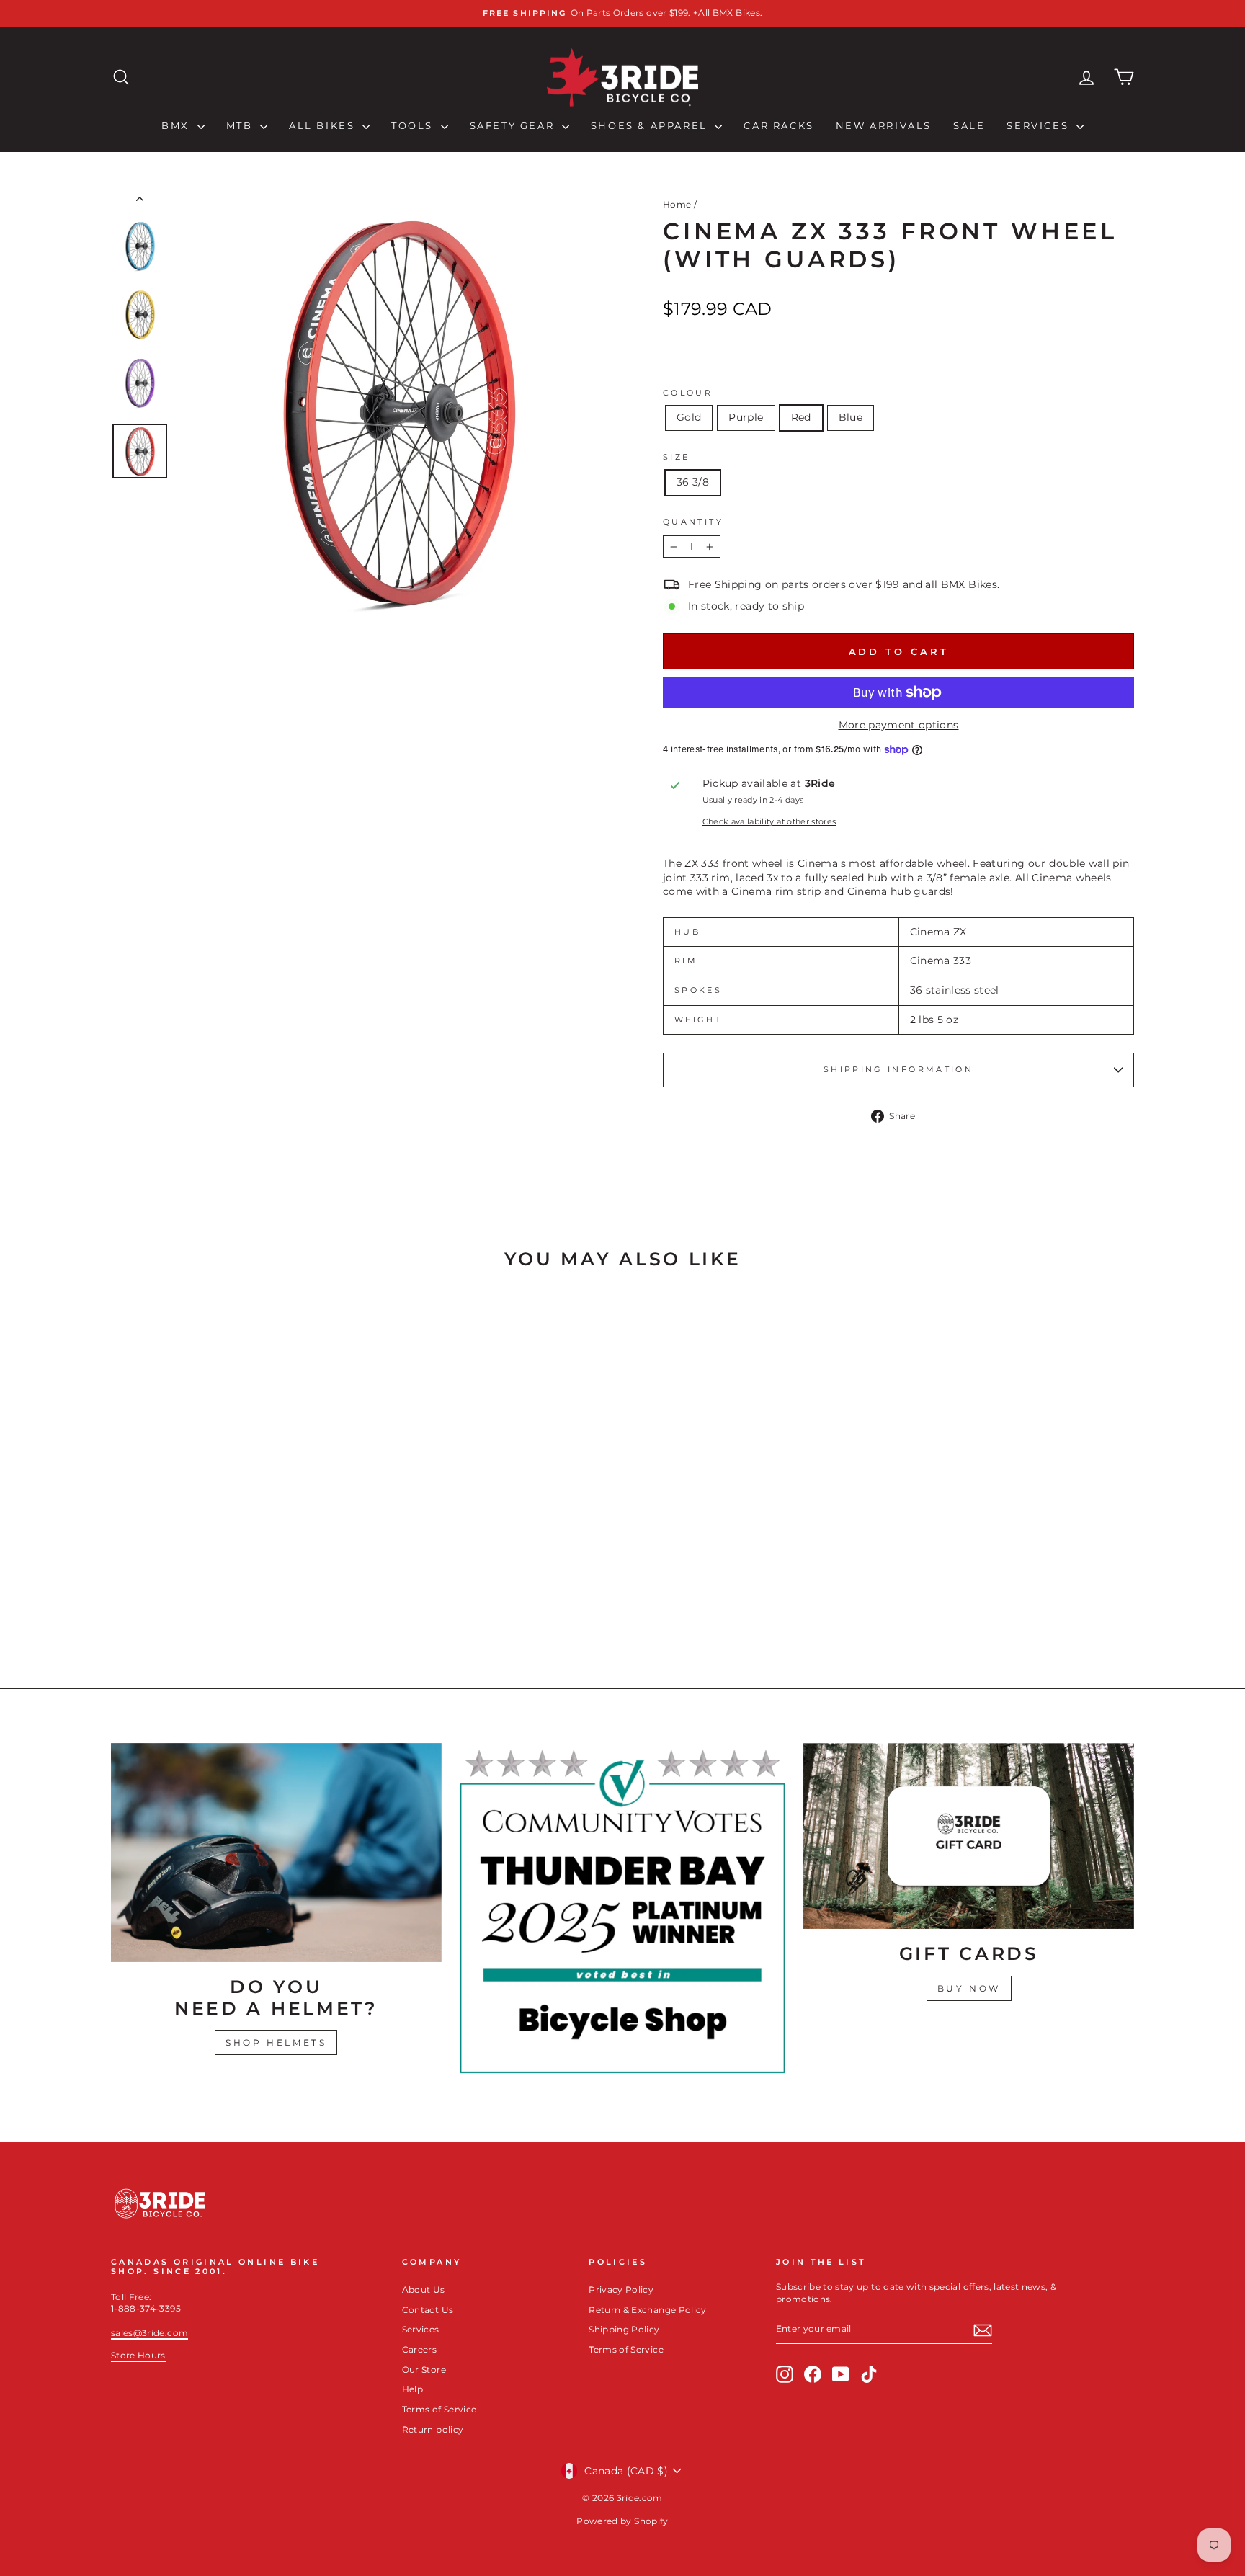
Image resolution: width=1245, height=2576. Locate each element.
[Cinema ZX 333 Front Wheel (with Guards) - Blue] (262, 1603)
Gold (689, 417)
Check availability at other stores (769, 821)
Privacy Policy (621, 2290)
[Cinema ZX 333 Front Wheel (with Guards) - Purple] (223, 1603)
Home (677, 204)
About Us (424, 2290)
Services (1039, 125)
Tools (414, 125)
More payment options (899, 725)
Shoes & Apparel (651, 125)
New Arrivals (884, 125)
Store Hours (138, 2355)
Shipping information (898, 1069)
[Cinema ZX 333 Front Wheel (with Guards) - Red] (242, 1603)
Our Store (424, 2370)
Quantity (693, 522)
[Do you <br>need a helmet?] (276, 1853)
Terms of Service (439, 2409)
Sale (969, 125)
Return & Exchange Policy (647, 2310)
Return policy (433, 2429)
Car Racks (778, 125)
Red (801, 417)
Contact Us (428, 2310)
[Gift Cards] (969, 1836)
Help (412, 2389)
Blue (851, 417)
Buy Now (969, 1988)
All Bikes (324, 125)
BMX (177, 125)
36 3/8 (693, 482)
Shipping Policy (624, 2329)
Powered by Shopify (622, 2521)
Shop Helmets (276, 2042)
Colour (688, 393)
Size (676, 457)
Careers (419, 2349)
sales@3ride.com (150, 2333)
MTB (241, 125)
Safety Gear (514, 125)
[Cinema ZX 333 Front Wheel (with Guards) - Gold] (204, 1603)
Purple (746, 417)
